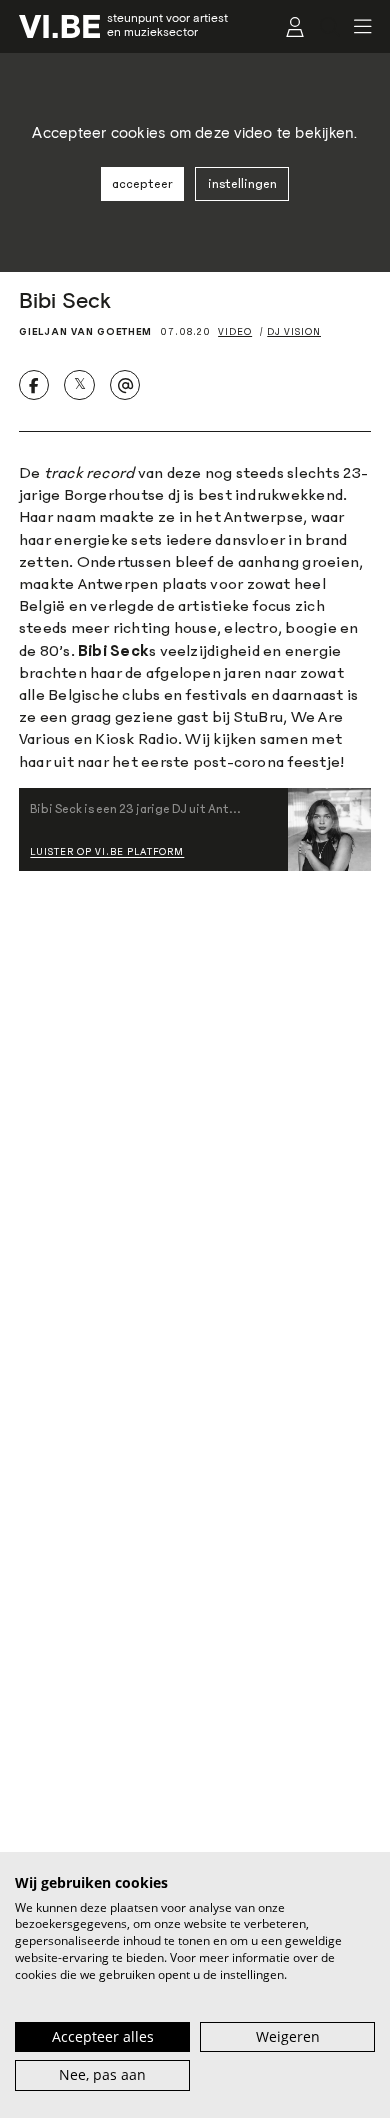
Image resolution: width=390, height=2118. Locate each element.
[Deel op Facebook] (34, 385)
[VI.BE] (59, 26)
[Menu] (356, 26)
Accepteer (142, 184)
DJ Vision (294, 332)
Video (235, 332)
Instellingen (242, 184)
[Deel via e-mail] (125, 385)
